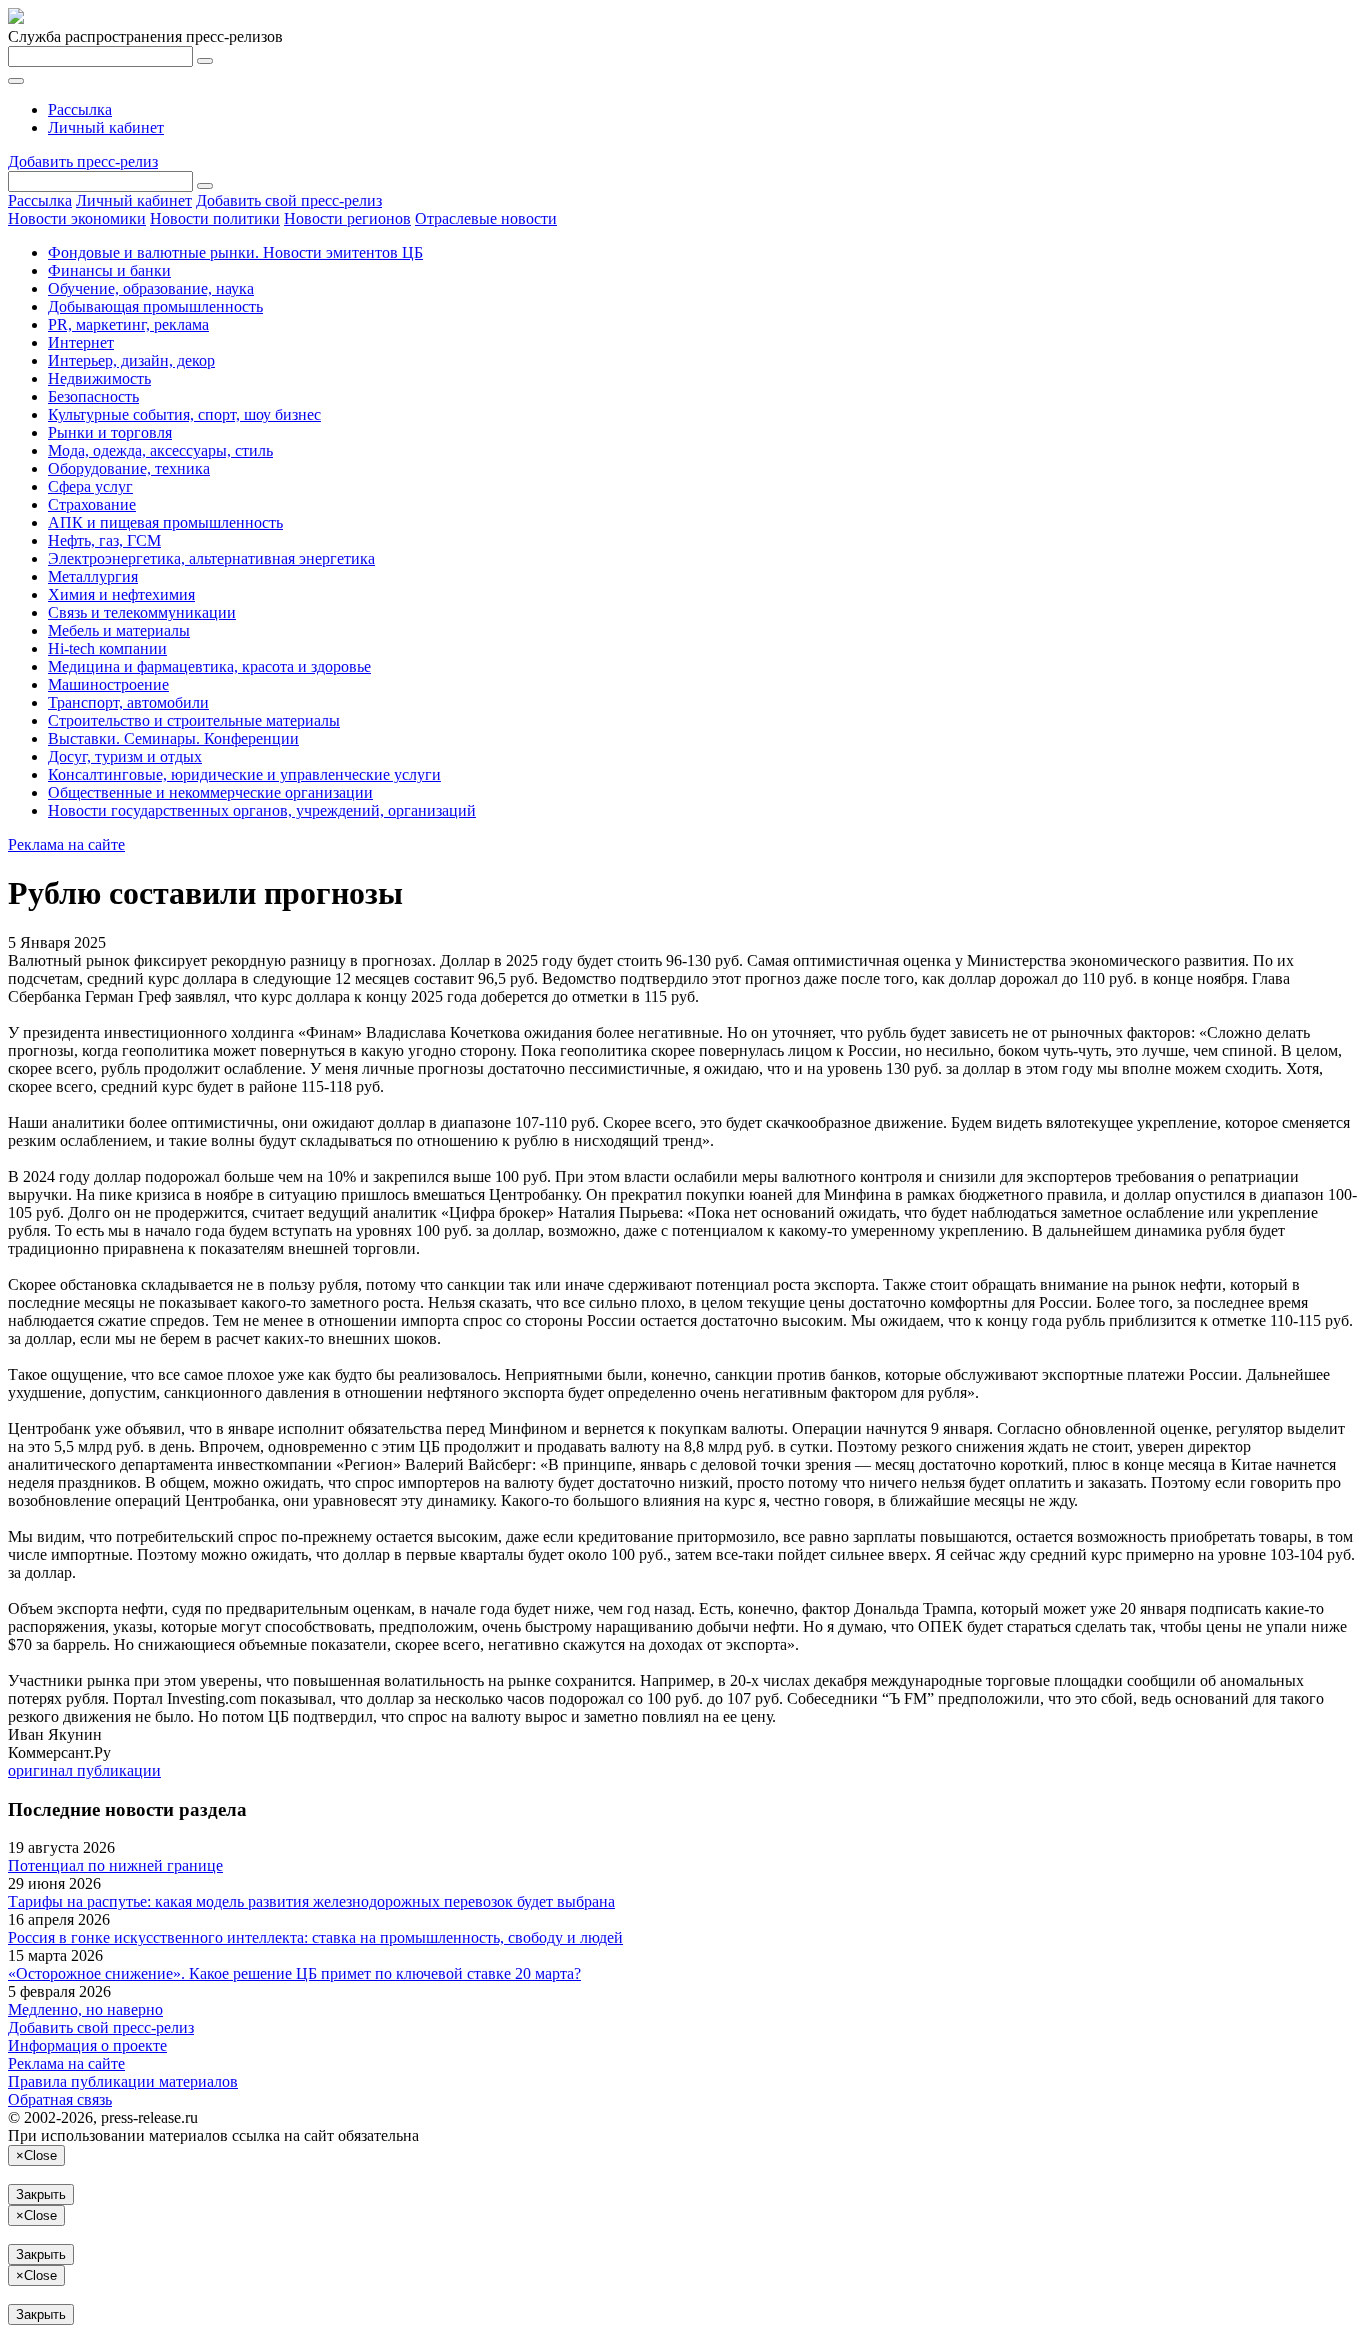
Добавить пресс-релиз (83, 161)
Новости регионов (347, 218)
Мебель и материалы (119, 630)
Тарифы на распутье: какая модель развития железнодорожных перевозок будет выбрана (311, 1901)
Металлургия (93, 576)
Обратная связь (60, 2099)
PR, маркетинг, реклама (128, 324)
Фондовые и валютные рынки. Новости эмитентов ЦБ (235, 252)
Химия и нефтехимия (121, 594)
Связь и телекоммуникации (142, 612)
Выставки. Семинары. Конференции (173, 738)
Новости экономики (77, 218)
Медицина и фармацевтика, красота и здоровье (209, 666)
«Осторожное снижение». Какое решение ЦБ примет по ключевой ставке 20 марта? (294, 1973)
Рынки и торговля (110, 432)
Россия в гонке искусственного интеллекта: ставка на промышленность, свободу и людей (315, 1937)
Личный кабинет (106, 127)
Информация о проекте (87, 2045)
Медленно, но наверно (85, 2009)
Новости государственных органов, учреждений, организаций (262, 810)
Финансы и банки (109, 270)
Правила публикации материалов (123, 2081)
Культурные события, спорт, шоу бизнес (184, 414)
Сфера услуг (90, 486)
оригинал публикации (84, 1770)
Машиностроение (108, 684)
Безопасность (93, 396)
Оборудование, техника (129, 468)
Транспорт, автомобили (128, 702)
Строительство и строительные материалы (194, 720)
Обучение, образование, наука (151, 288)
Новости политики (215, 218)
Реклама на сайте (66, 844)
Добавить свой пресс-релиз (289, 200)
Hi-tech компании (107, 648)
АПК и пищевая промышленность (165, 522)
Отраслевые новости (486, 218)
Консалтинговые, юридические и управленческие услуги (244, 774)
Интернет (81, 342)
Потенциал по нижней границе (115, 1865)
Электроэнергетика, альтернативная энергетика (211, 558)
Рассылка (80, 109)
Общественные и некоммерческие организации (210, 792)
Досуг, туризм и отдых (125, 756)
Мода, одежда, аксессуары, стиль (160, 450)
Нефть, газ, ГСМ (104, 540)
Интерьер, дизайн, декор (131, 360)
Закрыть (41, 2194)
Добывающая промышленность (155, 306)
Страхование (92, 504)
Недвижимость (99, 378)
